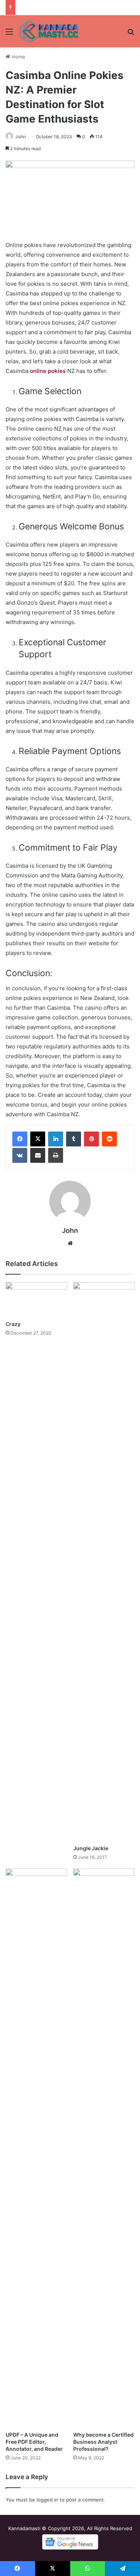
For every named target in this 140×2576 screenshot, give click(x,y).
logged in (47, 2500)
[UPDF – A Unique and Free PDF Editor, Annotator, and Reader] (36, 2148)
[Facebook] (20, 1139)
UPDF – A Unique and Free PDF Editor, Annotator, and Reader (34, 2442)
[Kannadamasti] (49, 31)
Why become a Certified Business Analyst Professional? (103, 2442)
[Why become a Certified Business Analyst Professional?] (104, 2148)
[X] (38, 1139)
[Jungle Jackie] (104, 1561)
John (21, 137)
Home (18, 57)
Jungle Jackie (91, 1848)
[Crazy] (36, 1299)
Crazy (13, 1324)
